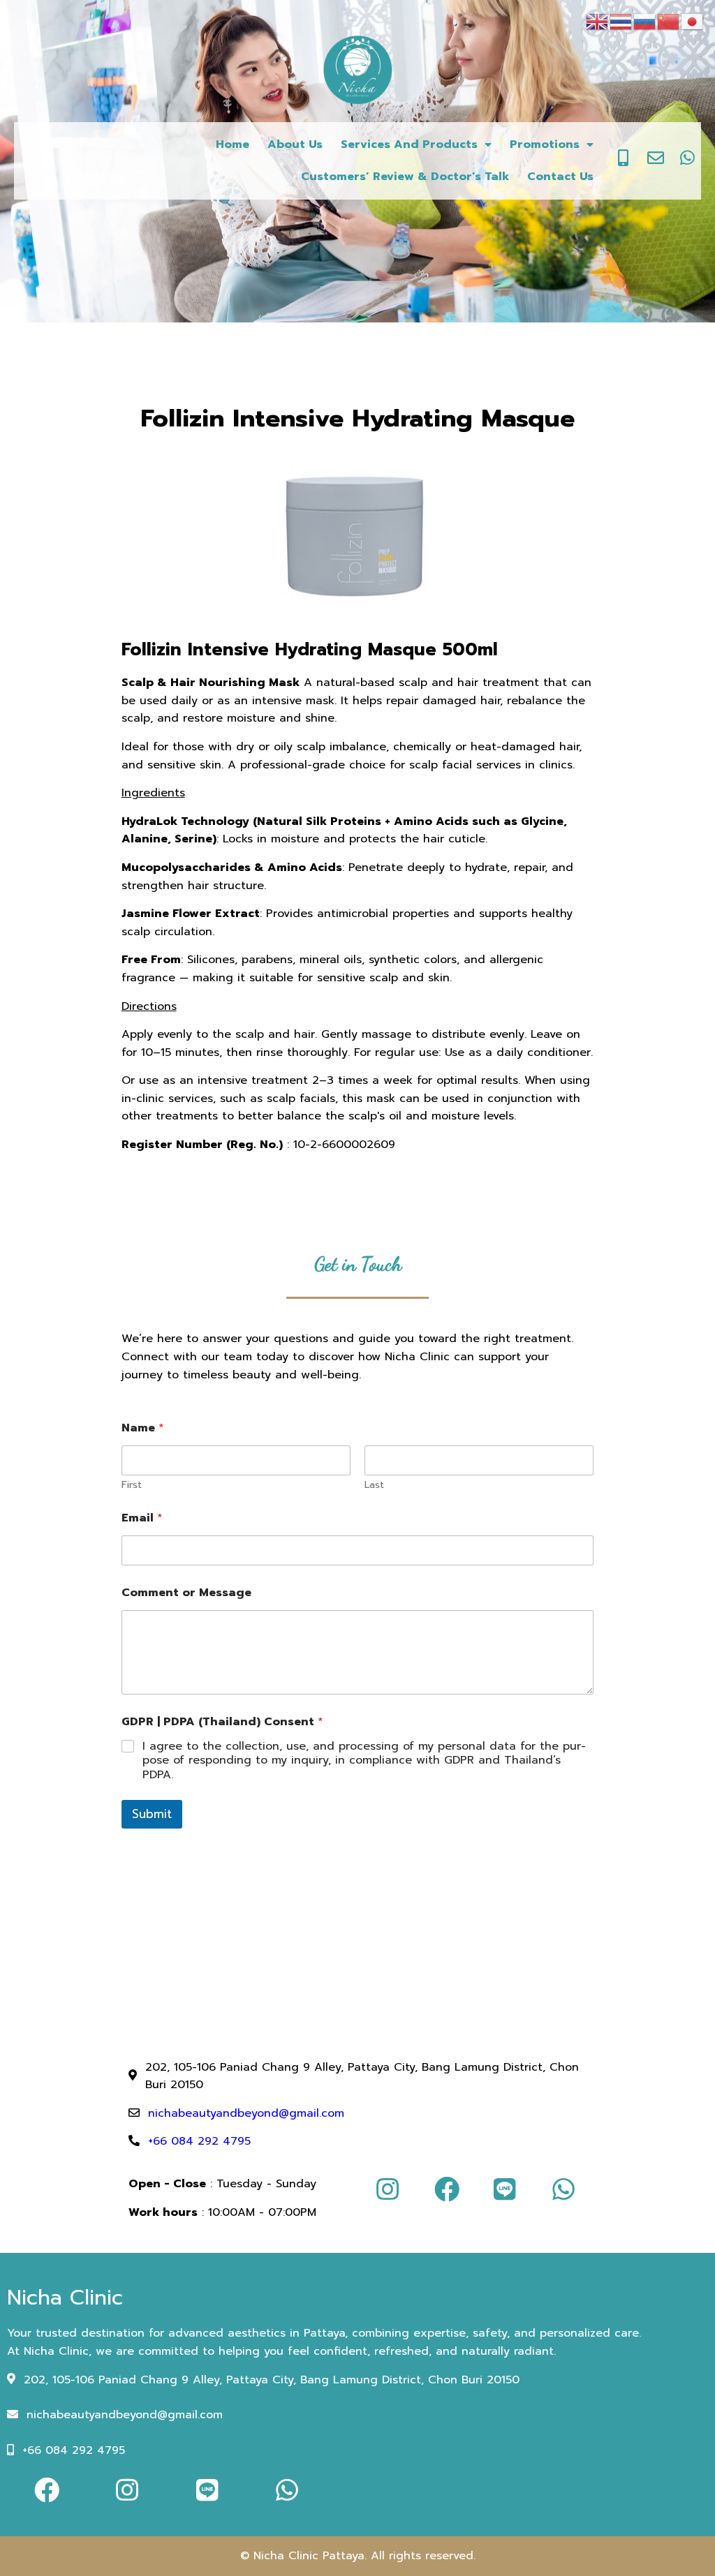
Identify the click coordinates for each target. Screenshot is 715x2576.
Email (142, 1518)
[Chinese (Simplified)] (669, 21)
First (132, 1485)
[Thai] (621, 21)
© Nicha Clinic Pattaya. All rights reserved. (358, 2556)
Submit (152, 1814)
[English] (598, 21)
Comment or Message (186, 1593)
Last (374, 1485)
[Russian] (645, 21)
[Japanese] (693, 21)
